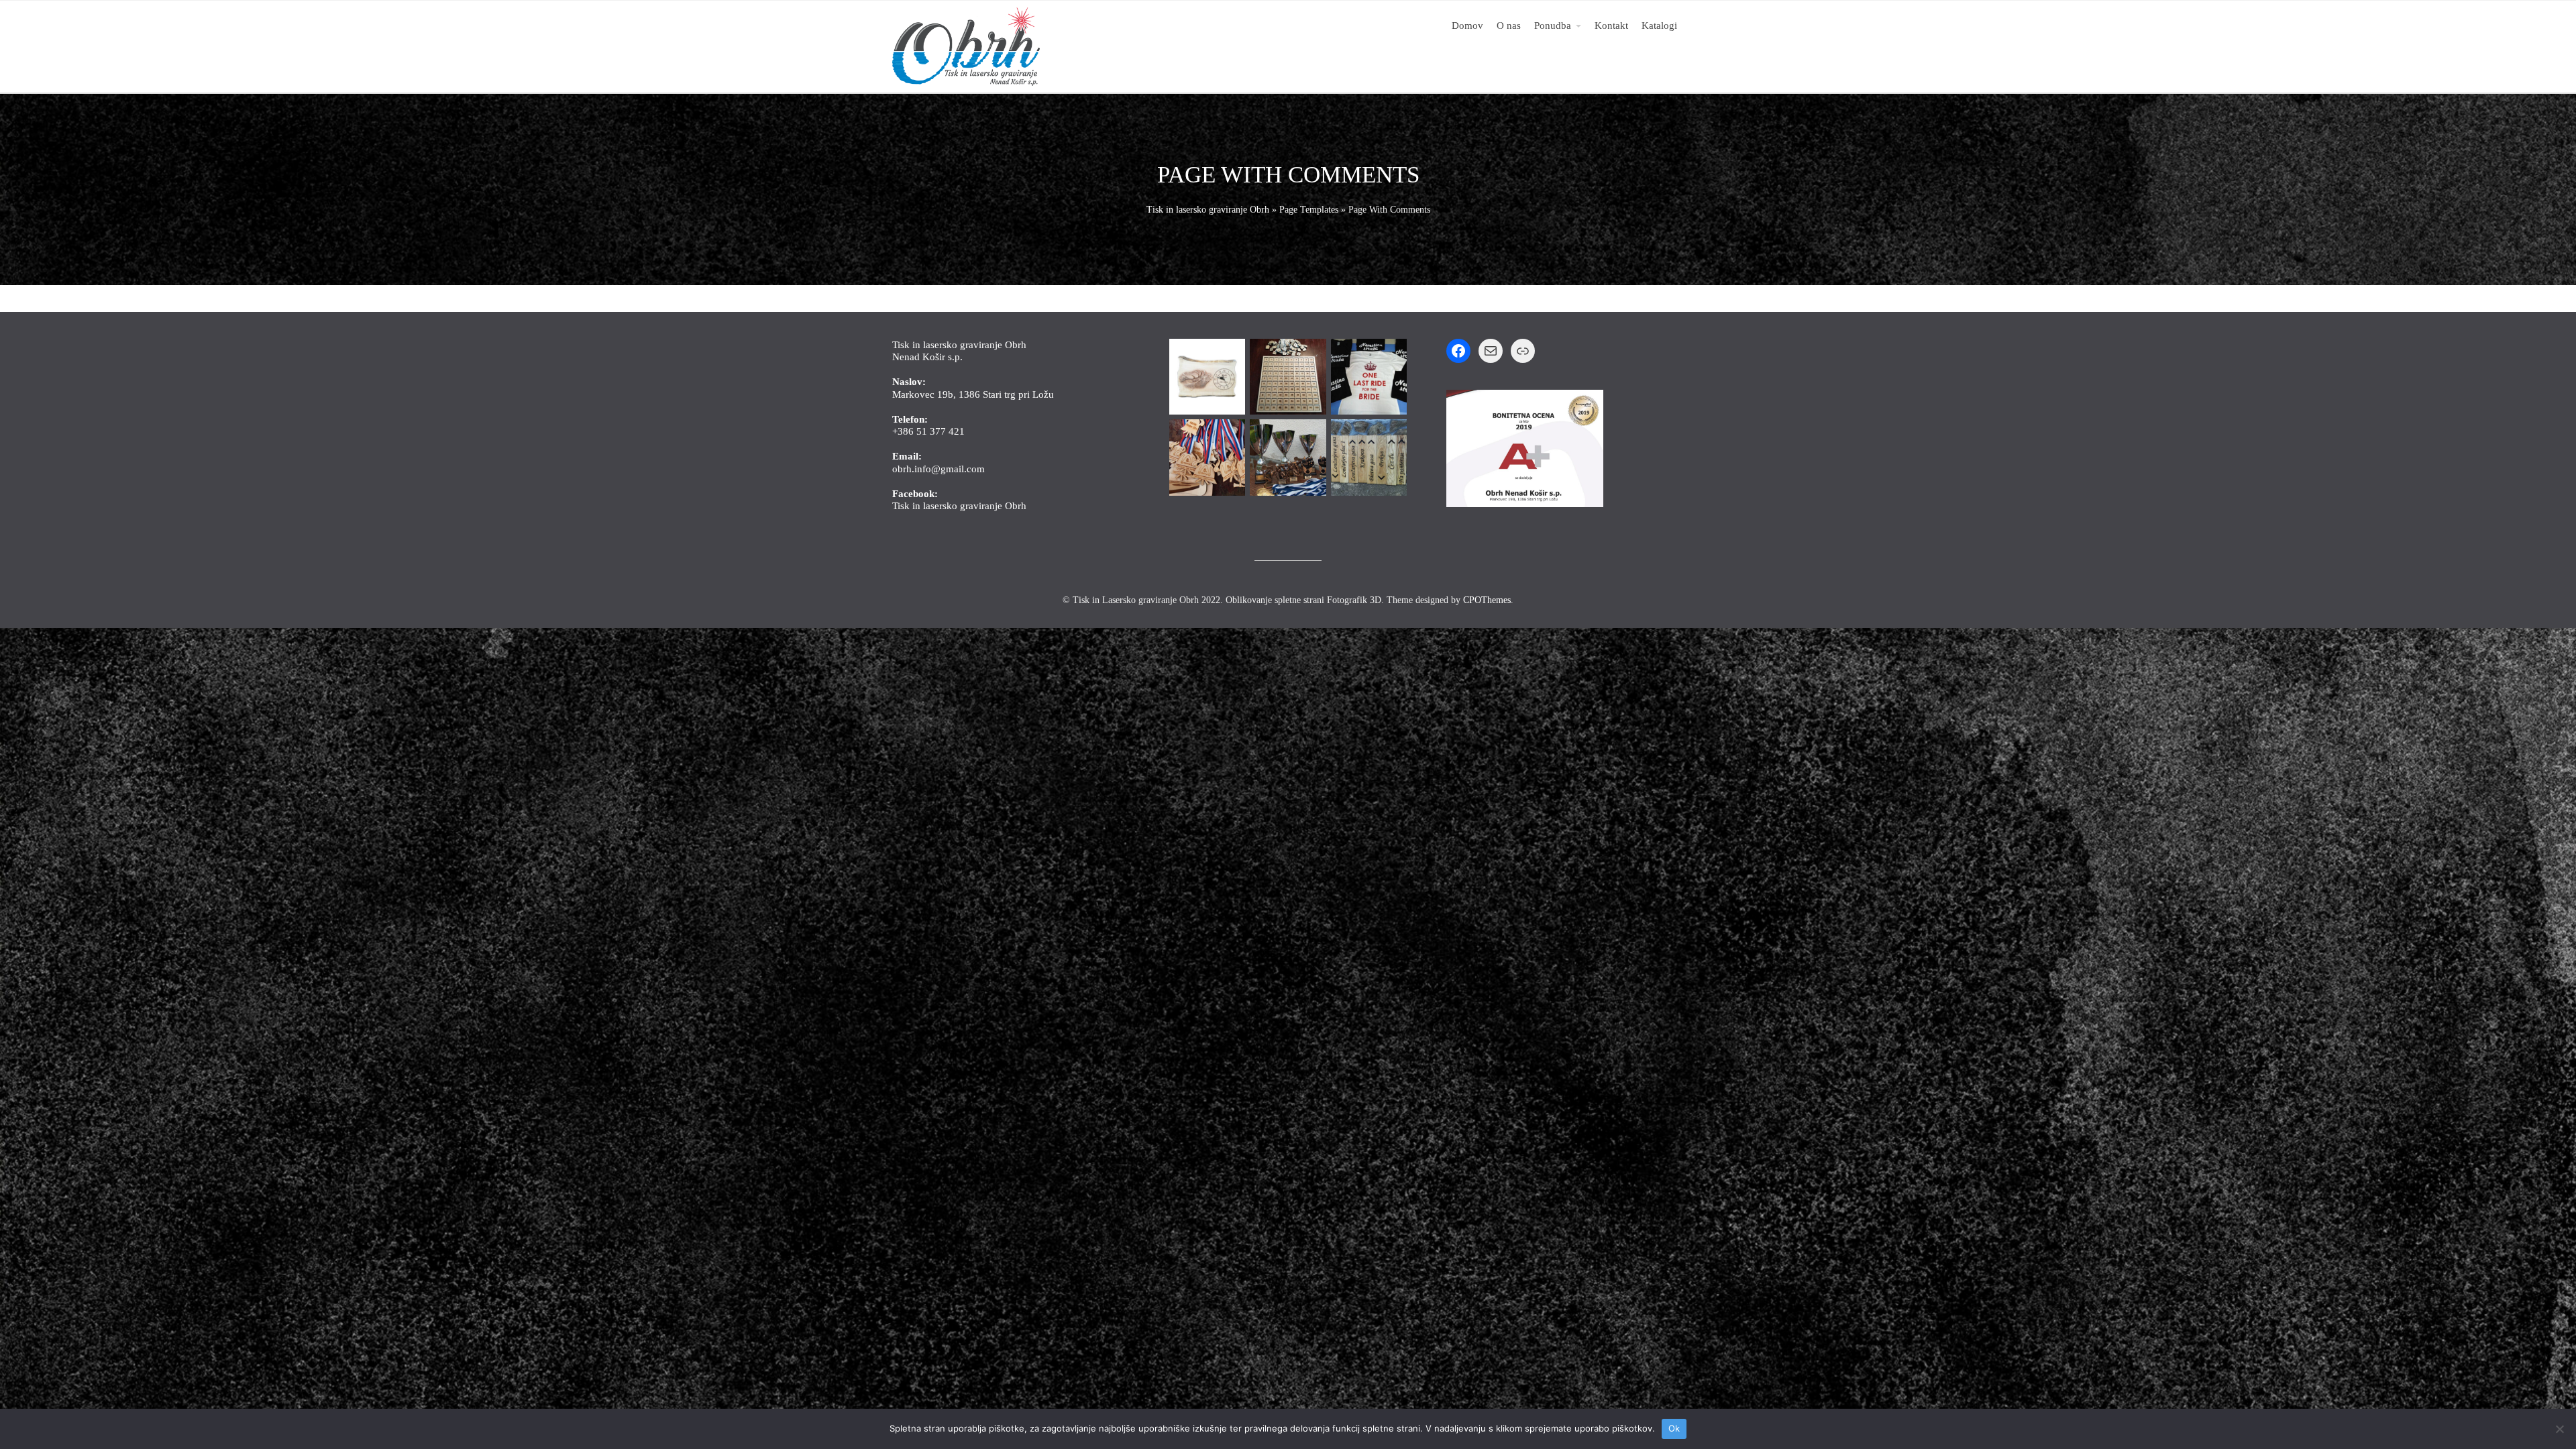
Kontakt (1611, 25)
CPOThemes (1487, 600)
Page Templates (1309, 210)
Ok (1674, 1428)
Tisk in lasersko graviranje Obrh (1208, 210)
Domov (1467, 25)
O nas (1509, 25)
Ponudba (1553, 25)
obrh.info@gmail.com (938, 469)
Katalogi (1659, 25)
